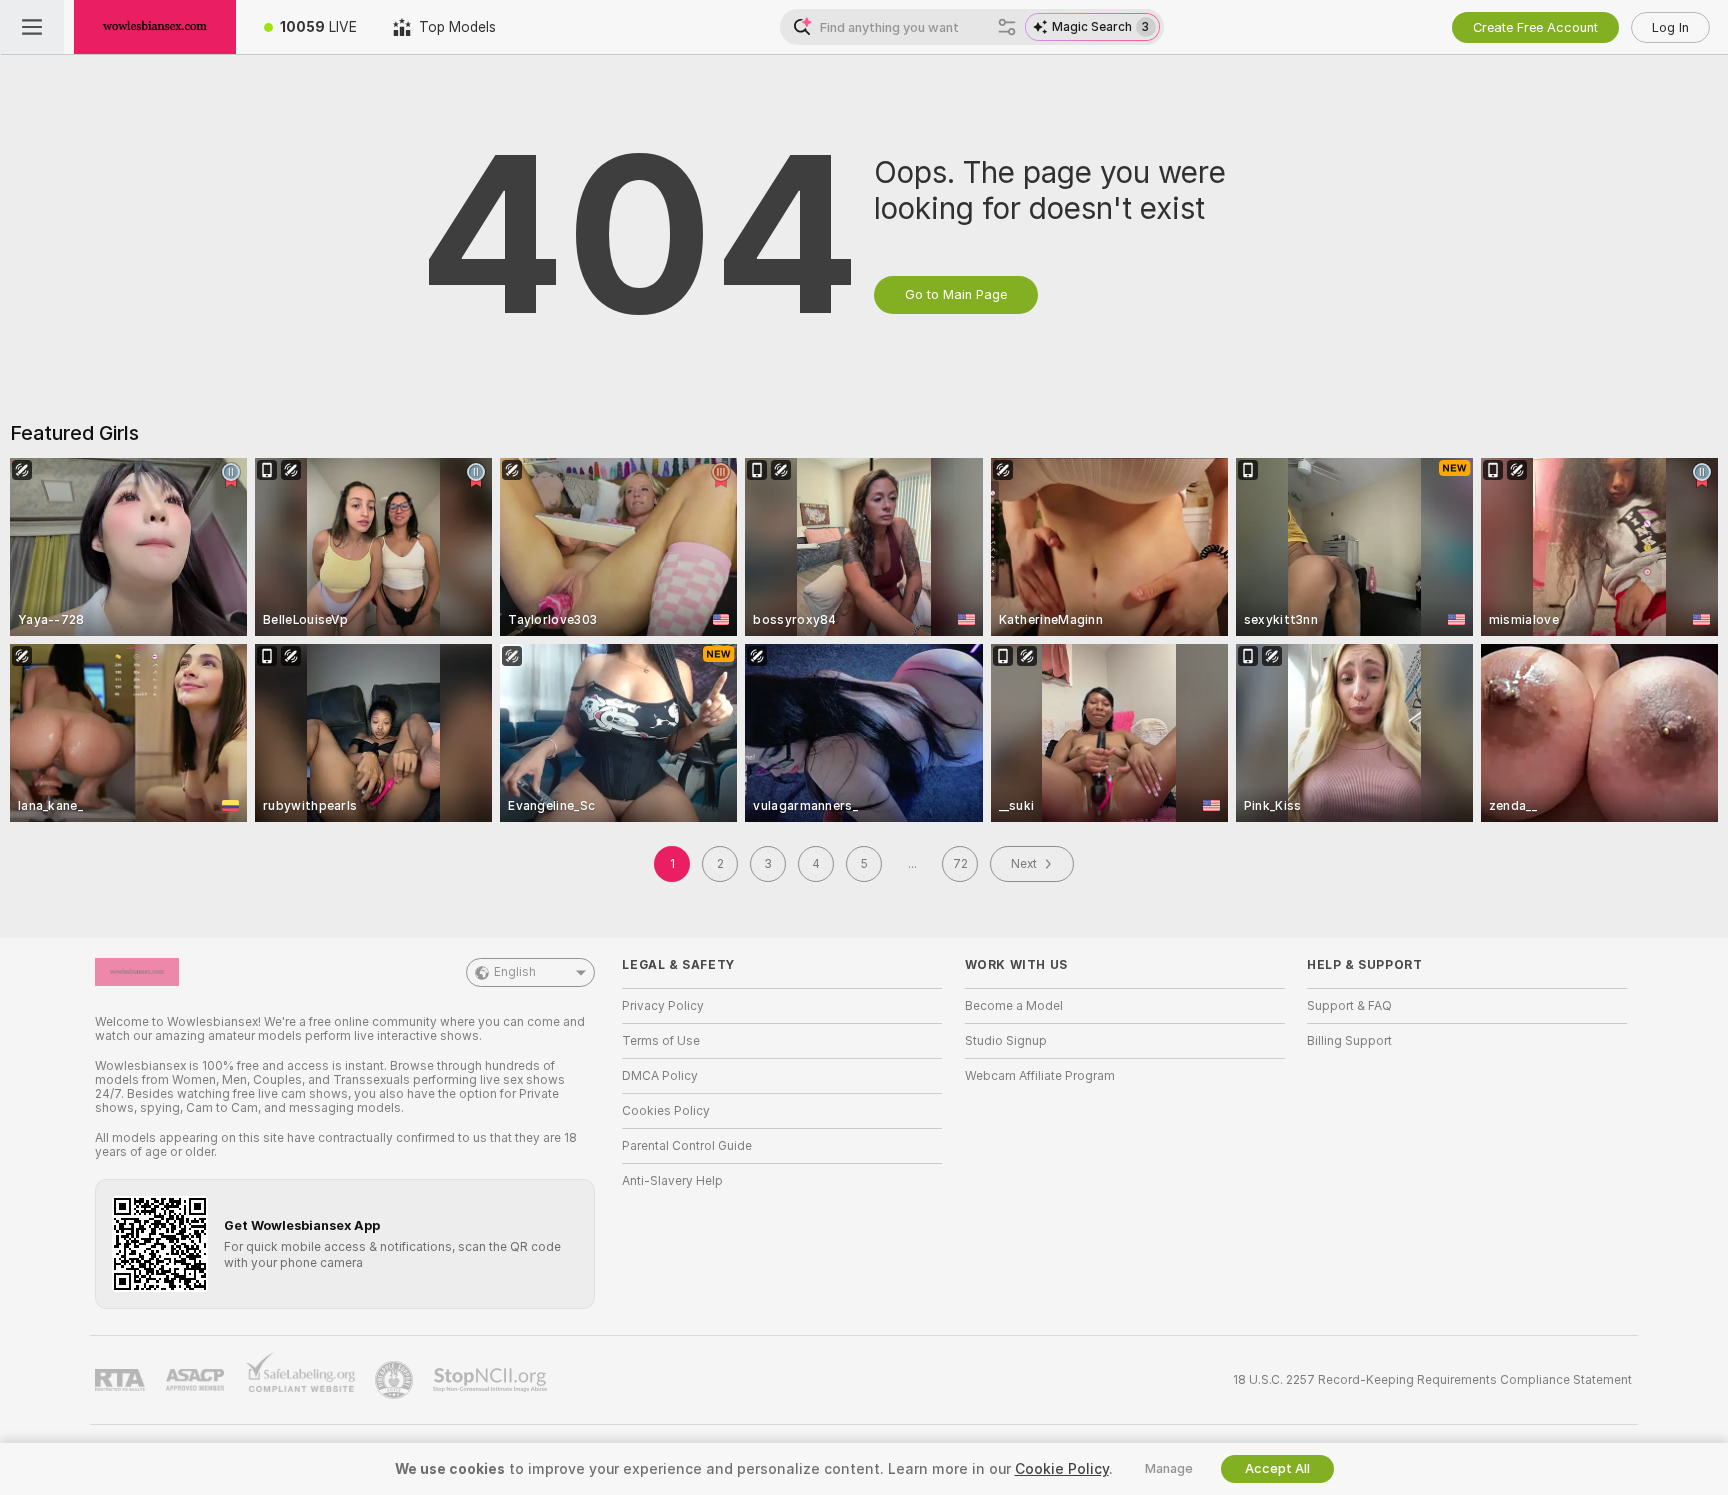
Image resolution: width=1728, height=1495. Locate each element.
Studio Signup (1006, 1041)
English (515, 972)
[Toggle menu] (32, 27)
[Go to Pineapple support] (396, 1380)
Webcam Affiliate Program (1040, 1076)
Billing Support (1349, 1041)
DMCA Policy (660, 1076)
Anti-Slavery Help (672, 1181)
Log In (1670, 27)
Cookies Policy (666, 1111)
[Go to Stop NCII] (492, 1380)
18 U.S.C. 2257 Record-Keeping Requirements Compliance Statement (1432, 1380)
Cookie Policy (1062, 1469)
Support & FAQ (1349, 1006)
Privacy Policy (663, 1006)
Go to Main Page (956, 294)
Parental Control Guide (687, 1146)
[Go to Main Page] (155, 27)
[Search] (1007, 27)
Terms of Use (661, 1041)
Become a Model (1014, 1006)
